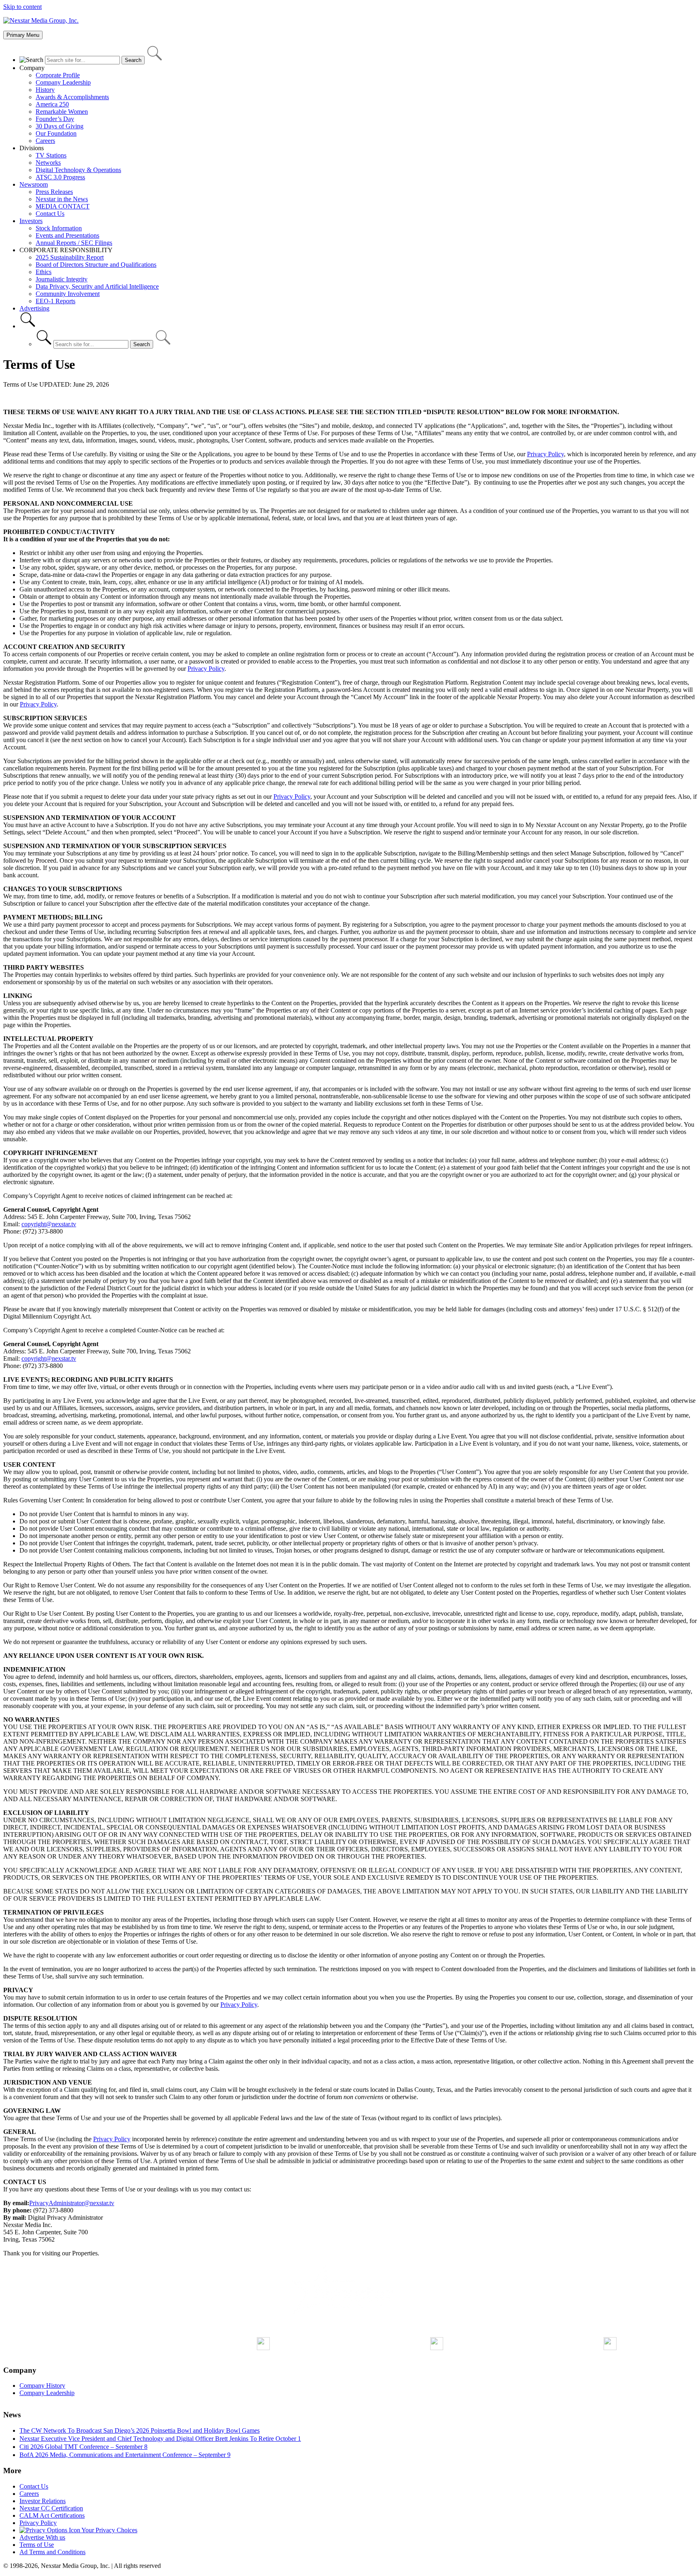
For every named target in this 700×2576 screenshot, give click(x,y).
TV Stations (51, 155)
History (45, 90)
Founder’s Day (55, 119)
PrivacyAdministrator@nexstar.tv (72, 2203)
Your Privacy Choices (109, 2530)
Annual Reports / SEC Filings (74, 243)
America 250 (52, 104)
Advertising (34, 308)
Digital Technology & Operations (78, 170)
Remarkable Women (62, 112)
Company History (42, 2386)
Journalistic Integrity (62, 279)
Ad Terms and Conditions (52, 2552)
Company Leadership (63, 82)
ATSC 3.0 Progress (60, 177)
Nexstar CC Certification (51, 2508)
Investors (31, 221)
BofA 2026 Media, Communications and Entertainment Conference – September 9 (125, 2455)
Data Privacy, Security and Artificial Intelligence (97, 286)
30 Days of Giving (60, 126)
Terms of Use (37, 2545)
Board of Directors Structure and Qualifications (96, 265)
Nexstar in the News (62, 199)
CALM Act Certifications (52, 2515)
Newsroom (34, 184)
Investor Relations (43, 2501)
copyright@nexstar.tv (49, 1224)
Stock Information (59, 228)
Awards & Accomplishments (72, 97)
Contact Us (50, 214)
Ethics (44, 272)
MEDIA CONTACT (63, 206)
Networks (48, 163)
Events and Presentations (67, 235)
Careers (45, 141)
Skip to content (22, 7)
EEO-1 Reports (55, 301)
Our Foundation (56, 133)
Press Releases (54, 192)
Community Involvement (68, 294)
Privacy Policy (545, 454)
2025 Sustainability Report (70, 257)
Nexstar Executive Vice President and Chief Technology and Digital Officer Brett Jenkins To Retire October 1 (160, 2439)
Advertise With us (42, 2537)
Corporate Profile (58, 75)
